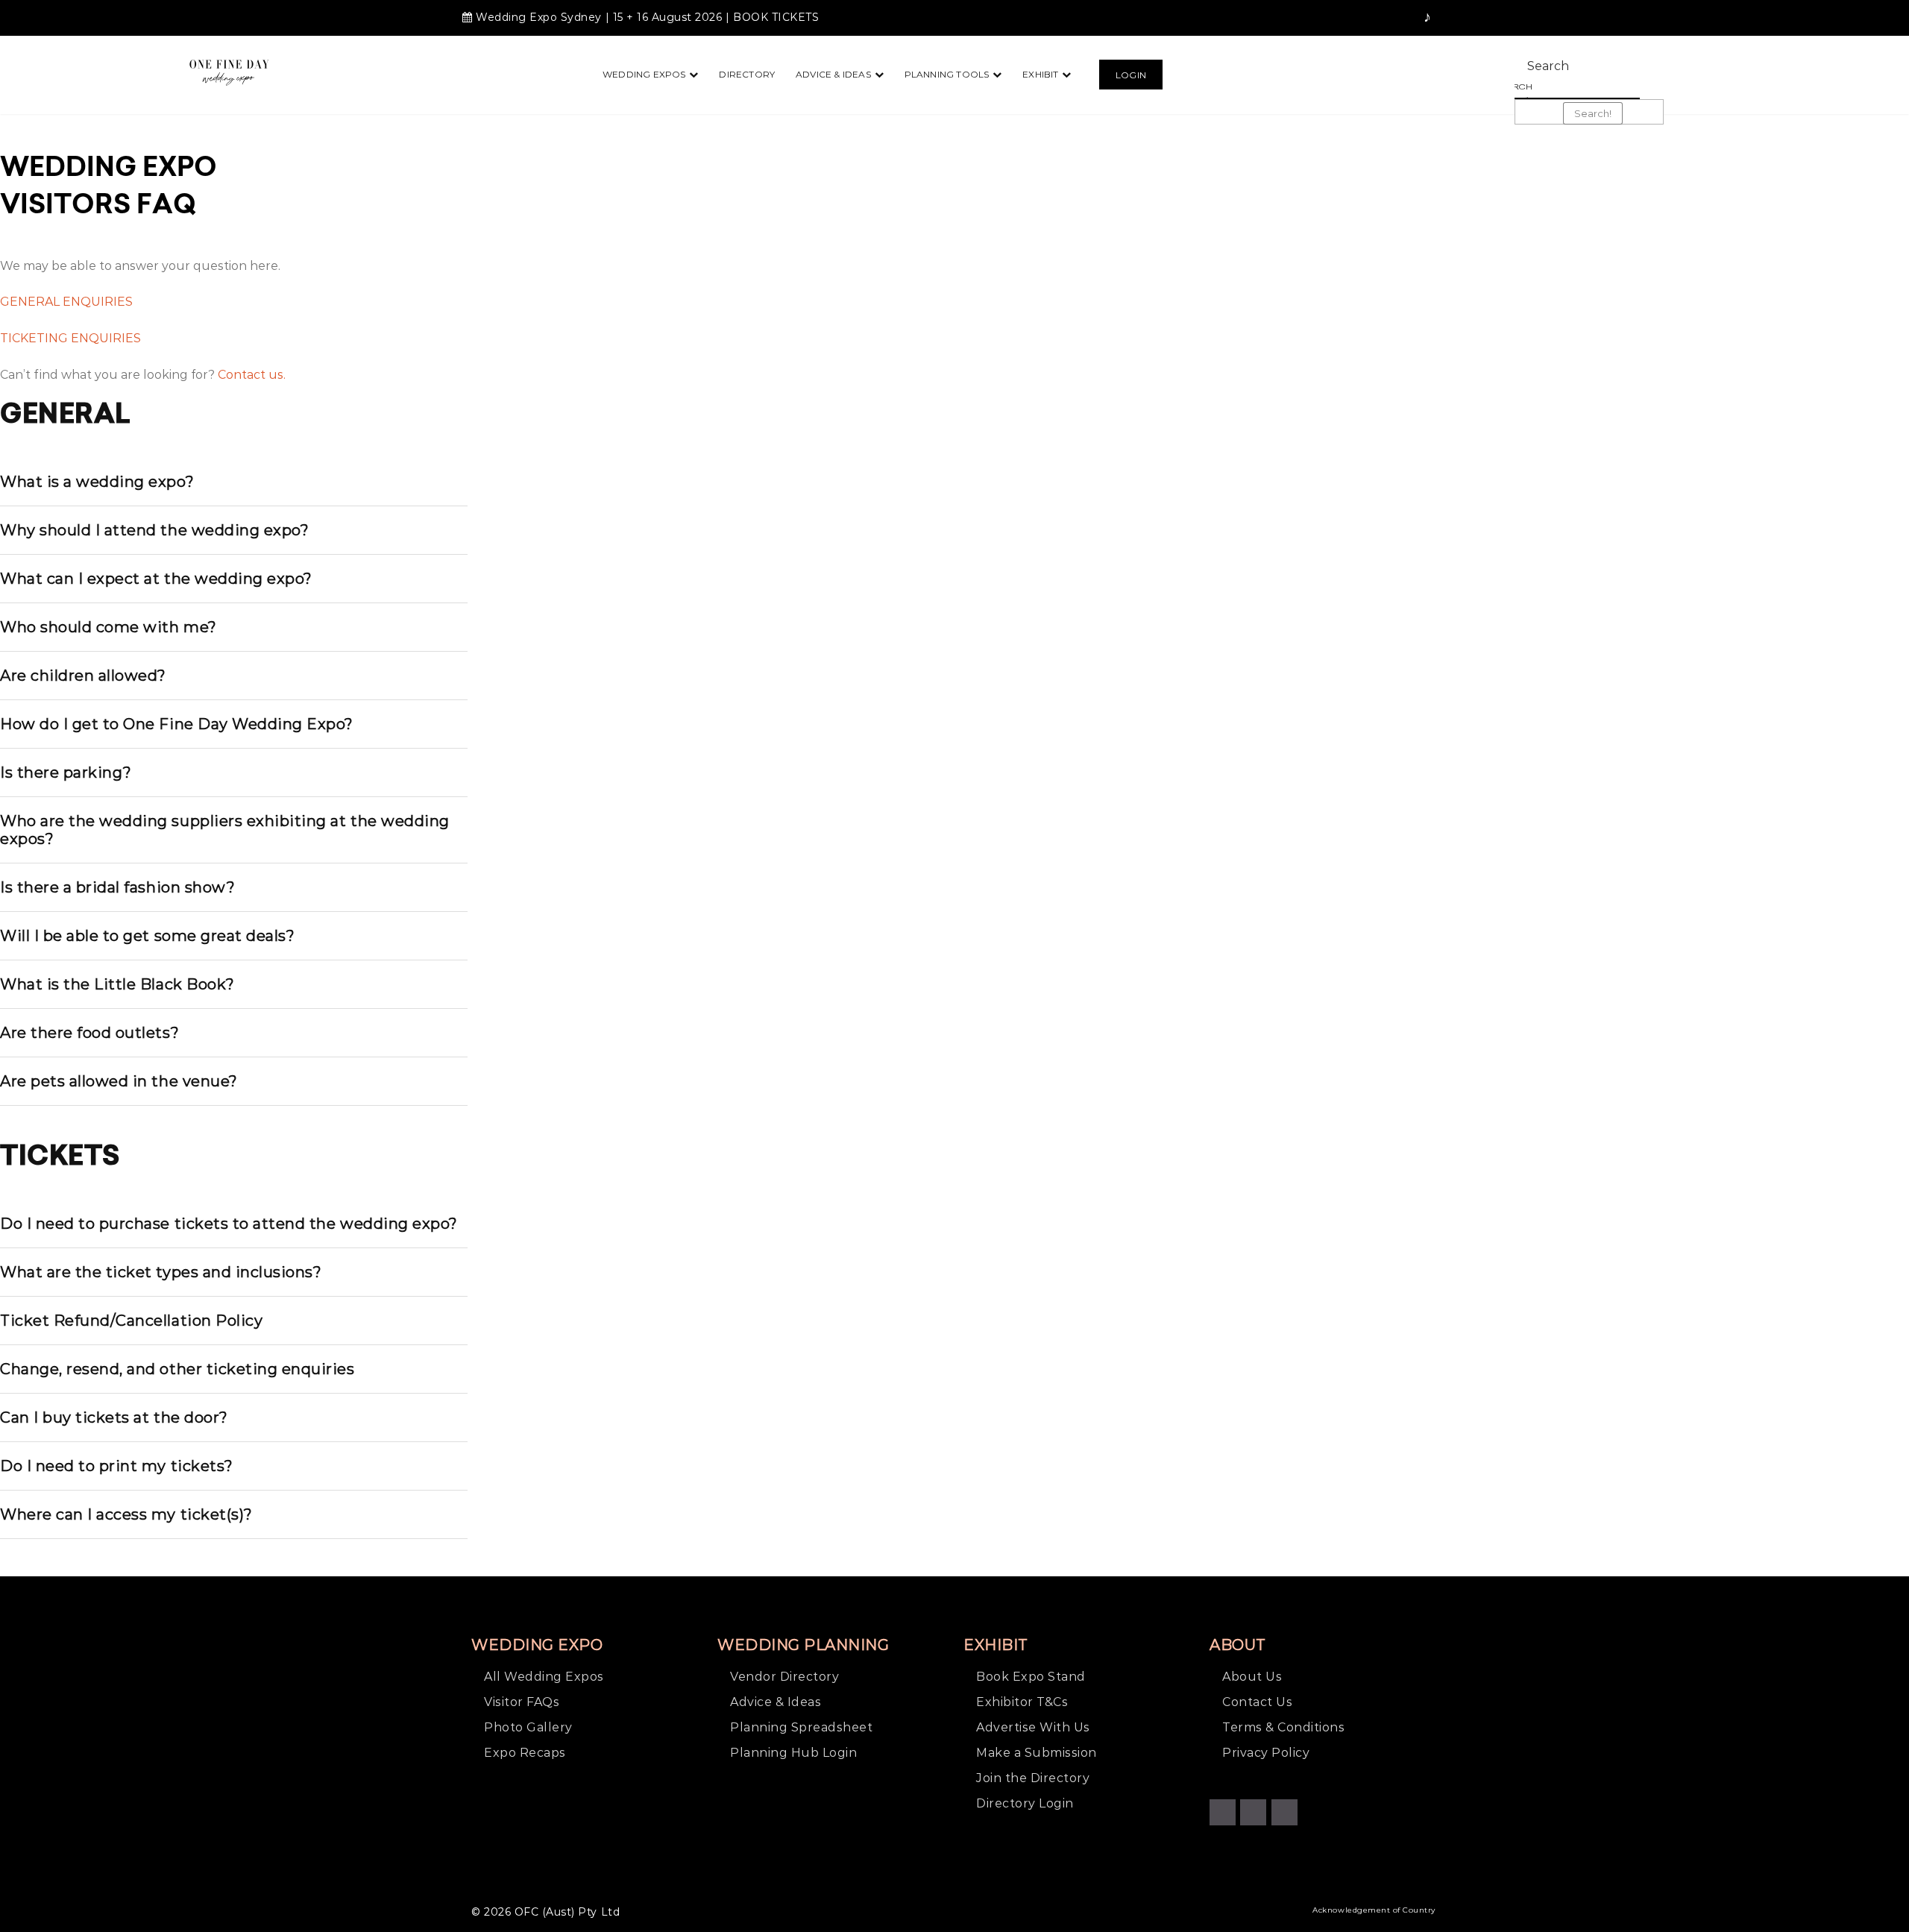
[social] (1359, 18)
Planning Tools (947, 74)
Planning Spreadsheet (801, 1727)
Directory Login (1025, 1803)
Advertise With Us (1033, 1727)
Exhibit (1040, 74)
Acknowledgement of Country (1374, 1910)
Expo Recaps (525, 1753)
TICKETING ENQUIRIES (70, 338)
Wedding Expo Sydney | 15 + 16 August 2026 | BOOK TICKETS (647, 17)
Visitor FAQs (522, 1702)
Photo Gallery (528, 1727)
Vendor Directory (784, 1677)
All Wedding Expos (544, 1677)
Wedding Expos (644, 74)
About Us (1252, 1677)
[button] (1131, 75)
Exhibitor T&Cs (1022, 1702)
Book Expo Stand (1031, 1677)
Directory (747, 74)
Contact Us (1257, 1702)
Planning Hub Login (793, 1753)
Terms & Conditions (1283, 1727)
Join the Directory (1033, 1778)
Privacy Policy (1266, 1753)
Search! (1593, 113)
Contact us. (252, 375)
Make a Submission (1037, 1753)
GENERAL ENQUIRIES (66, 302)
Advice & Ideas (833, 74)
